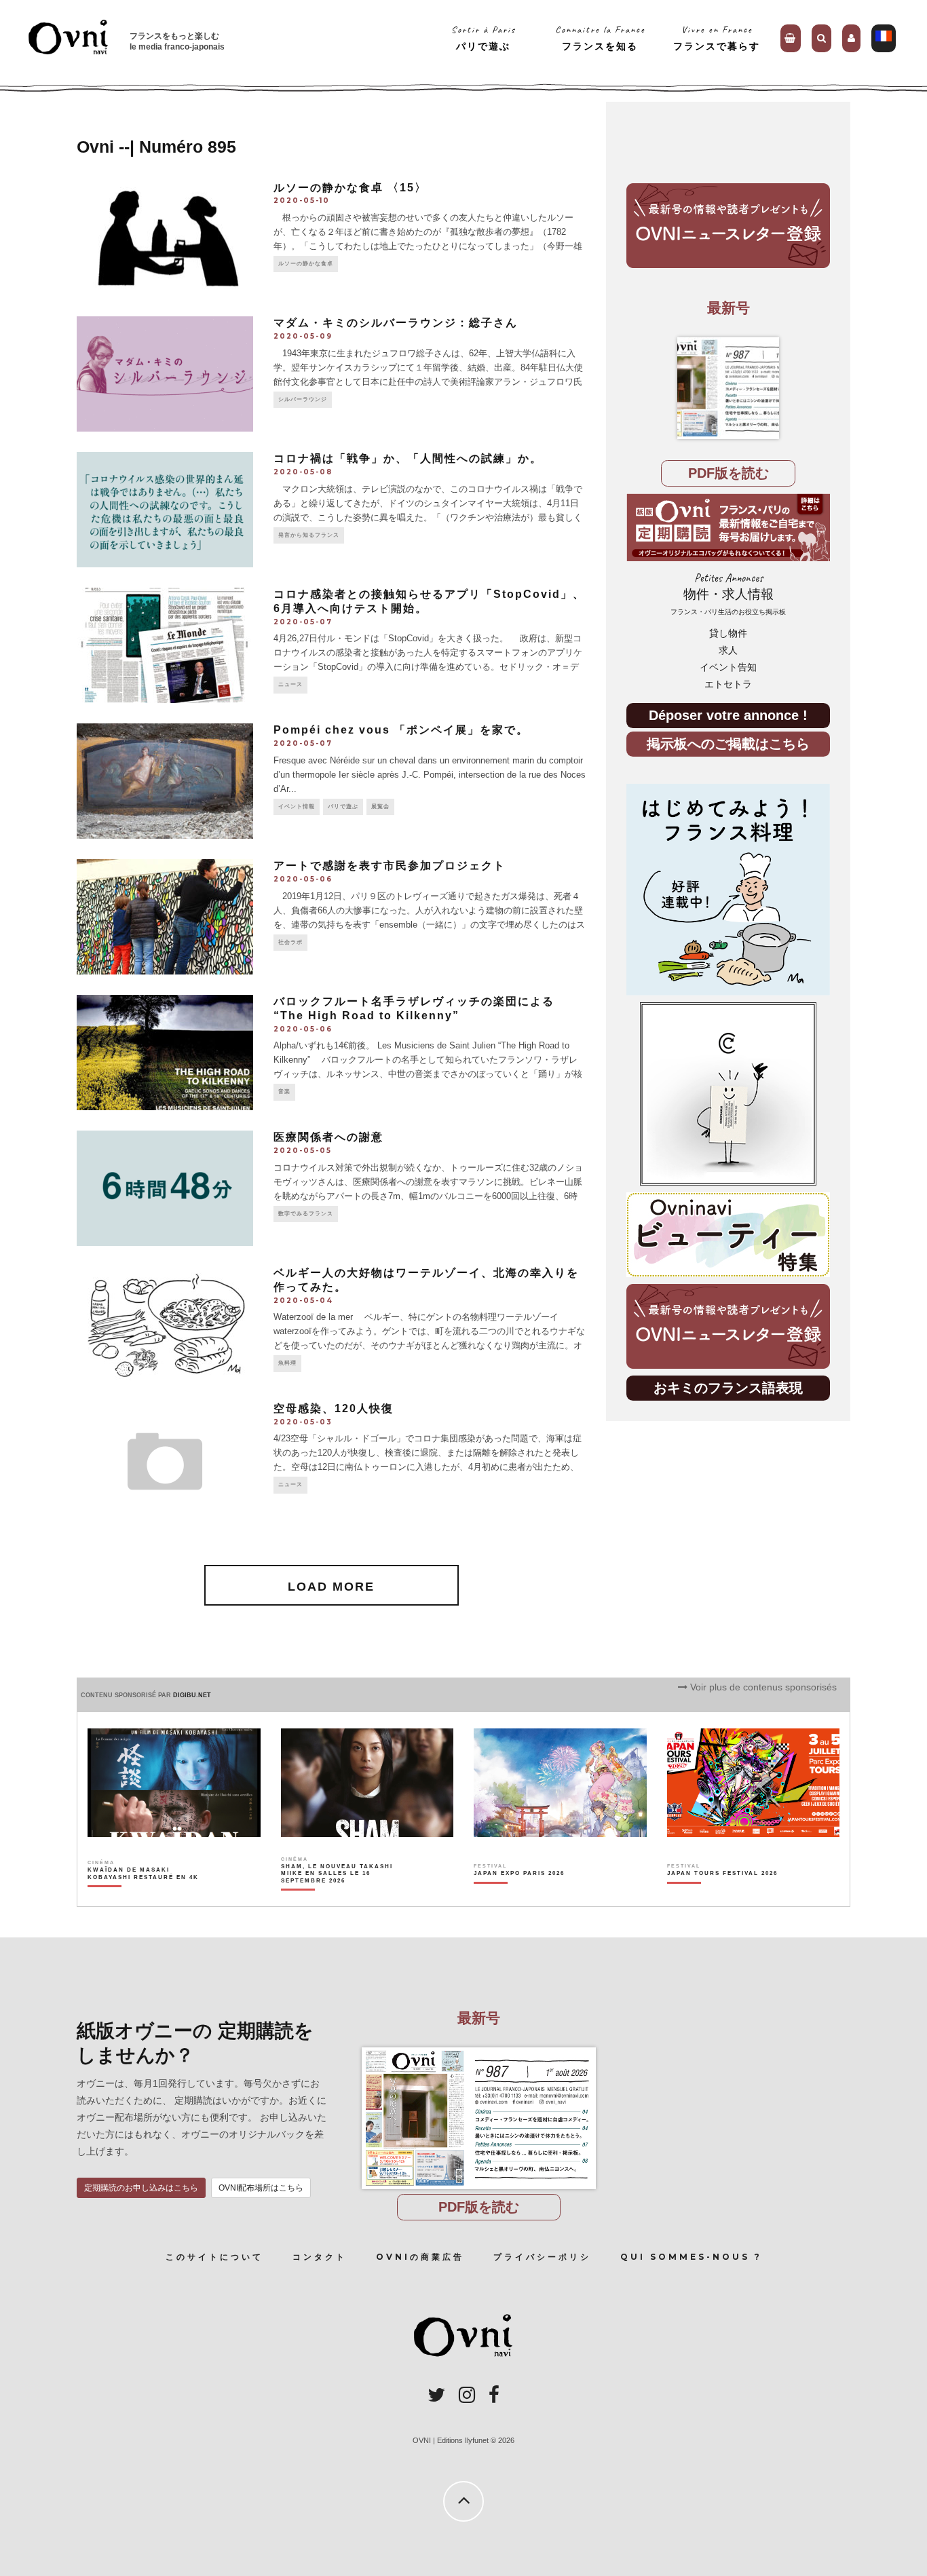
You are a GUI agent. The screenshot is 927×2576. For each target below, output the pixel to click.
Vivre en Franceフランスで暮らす (717, 38)
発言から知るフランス (309, 535)
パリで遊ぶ (343, 807)
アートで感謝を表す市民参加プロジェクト (390, 866)
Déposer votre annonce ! (728, 715)
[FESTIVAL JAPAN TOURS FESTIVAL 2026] (722, 1897)
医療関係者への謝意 (328, 1137)
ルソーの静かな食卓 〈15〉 (350, 188)
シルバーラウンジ (303, 399)
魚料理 (287, 1363)
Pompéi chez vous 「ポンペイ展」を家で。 (401, 730)
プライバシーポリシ (542, 2257)
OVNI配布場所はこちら (261, 2188)
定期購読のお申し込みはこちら (141, 2188)
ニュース (290, 684)
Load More (331, 1587)
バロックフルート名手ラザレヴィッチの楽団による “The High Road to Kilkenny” (414, 1008)
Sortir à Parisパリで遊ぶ (484, 38)
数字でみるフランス (306, 1214)
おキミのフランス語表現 (728, 1387)
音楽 (284, 1092)
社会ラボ (290, 942)
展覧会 (380, 807)
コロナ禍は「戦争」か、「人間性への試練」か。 (408, 458)
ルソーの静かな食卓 (306, 264)
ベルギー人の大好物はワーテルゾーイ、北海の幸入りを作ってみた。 (426, 1280)
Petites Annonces (728, 593)
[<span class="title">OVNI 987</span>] (728, 388)
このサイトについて (214, 2257)
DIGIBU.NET (192, 1695)
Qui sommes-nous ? (691, 2257)
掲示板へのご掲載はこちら (728, 743)
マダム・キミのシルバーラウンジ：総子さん (396, 323)
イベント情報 (297, 807)
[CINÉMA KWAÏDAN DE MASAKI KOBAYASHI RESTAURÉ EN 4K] (144, 1897)
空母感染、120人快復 (334, 1408)
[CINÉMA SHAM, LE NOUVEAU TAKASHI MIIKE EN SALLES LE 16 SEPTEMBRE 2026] (338, 1897)
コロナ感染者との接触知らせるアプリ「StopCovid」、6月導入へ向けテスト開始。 (429, 601)
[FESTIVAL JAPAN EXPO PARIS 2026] (519, 1897)
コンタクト (320, 2257)
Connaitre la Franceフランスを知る (600, 38)
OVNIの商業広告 (420, 2257)
